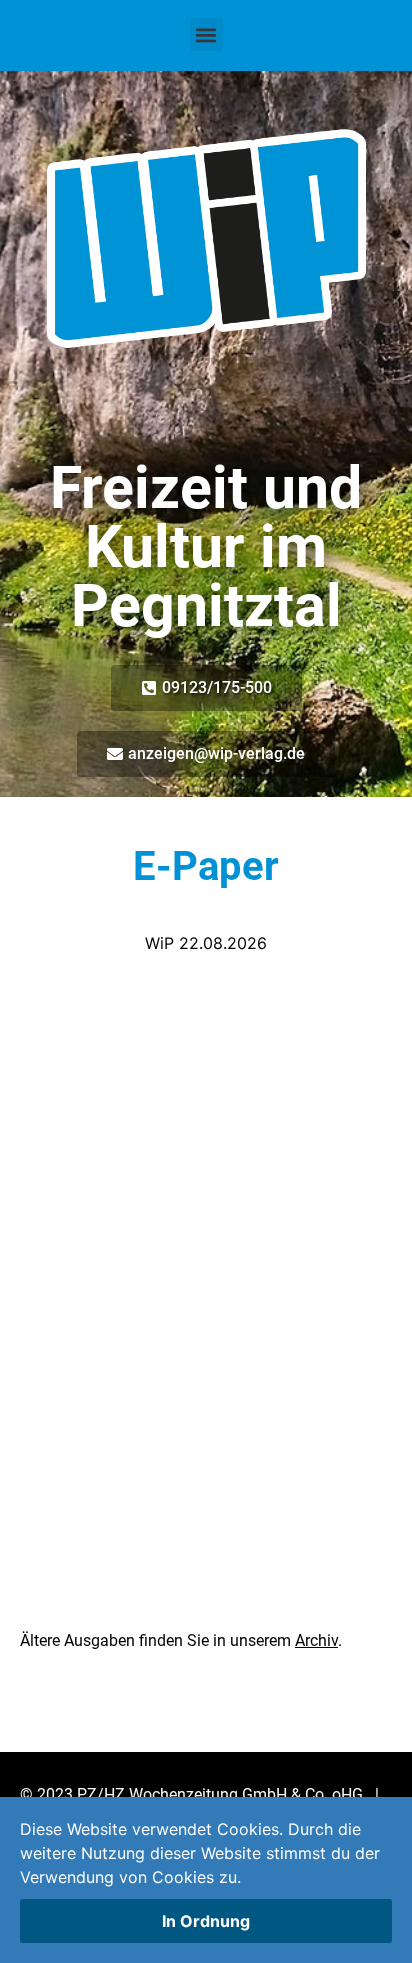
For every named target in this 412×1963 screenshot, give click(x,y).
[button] (206, 34)
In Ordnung (206, 1921)
